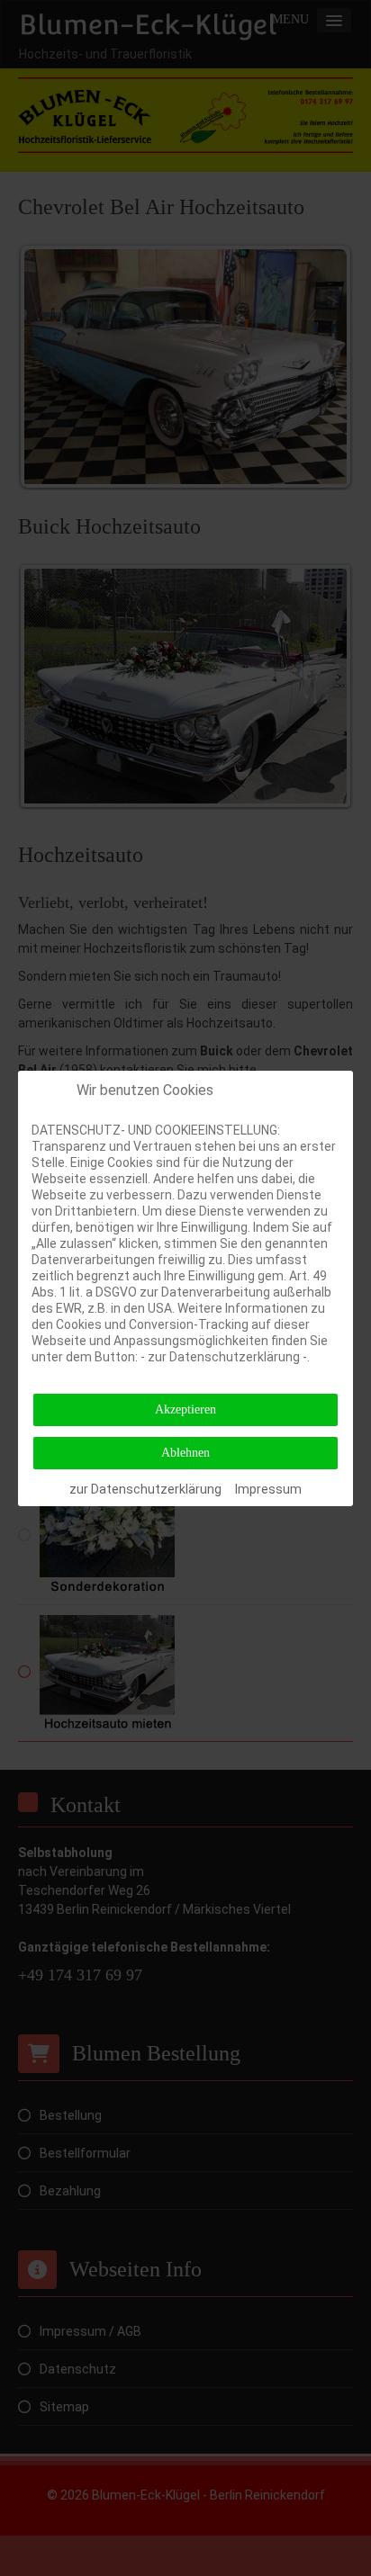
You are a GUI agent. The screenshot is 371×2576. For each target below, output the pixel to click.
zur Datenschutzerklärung (145, 1489)
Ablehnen (185, 1453)
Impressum (268, 1489)
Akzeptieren (185, 1409)
